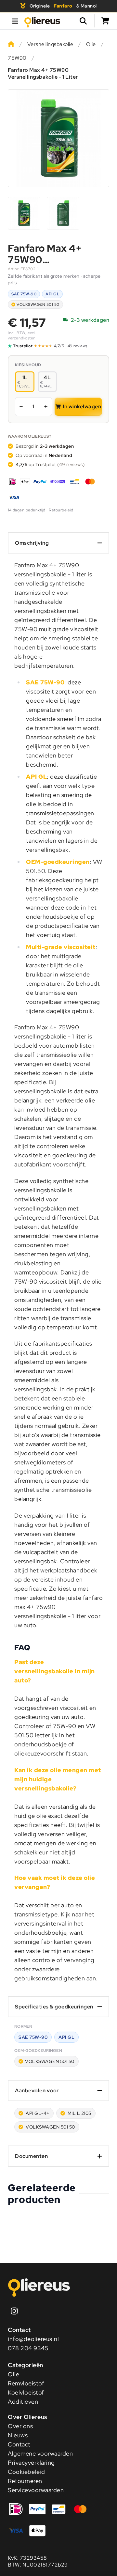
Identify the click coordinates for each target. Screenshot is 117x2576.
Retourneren (25, 2481)
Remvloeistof (26, 2383)
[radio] (25, 382)
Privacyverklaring (31, 2463)
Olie (91, 44)
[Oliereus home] (42, 21)
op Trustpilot (50, 464)
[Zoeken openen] (86, 21)
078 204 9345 (28, 2348)
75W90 (17, 58)
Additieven (23, 2402)
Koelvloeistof (26, 2392)
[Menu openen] (15, 21)
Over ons (20, 2426)
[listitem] (24, 213)
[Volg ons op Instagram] (14, 2311)
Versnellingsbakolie (50, 44)
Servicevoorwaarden (36, 2490)
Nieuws (18, 2435)
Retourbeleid (61, 510)
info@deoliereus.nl (33, 2339)
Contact (19, 2444)
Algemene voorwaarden (40, 2453)
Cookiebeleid (26, 2472)
